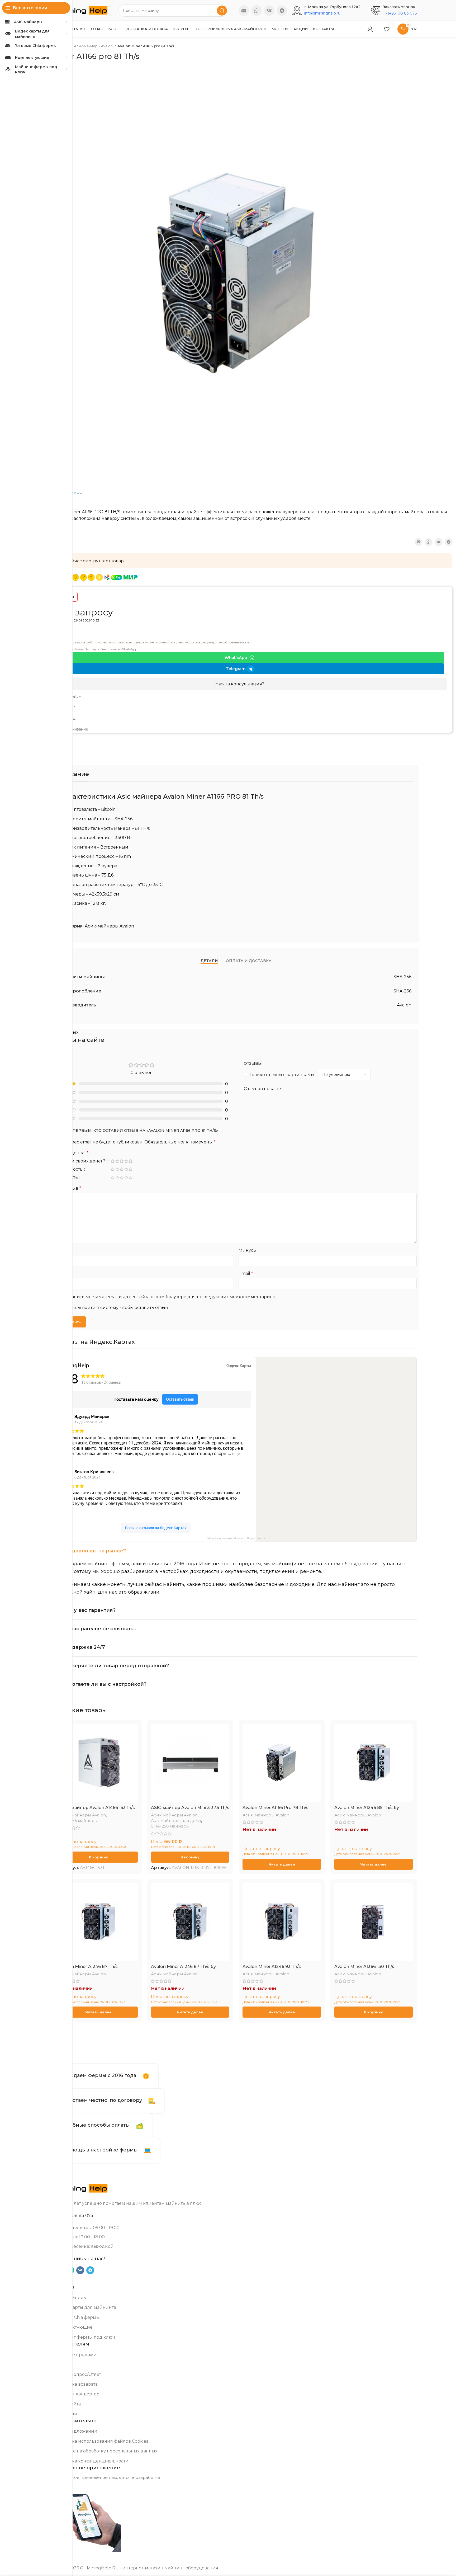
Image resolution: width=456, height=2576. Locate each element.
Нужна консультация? (240, 684)
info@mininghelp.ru (322, 13)
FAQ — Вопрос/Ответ (78, 2374)
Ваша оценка (72, 1153)
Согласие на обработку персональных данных (106, 2451)
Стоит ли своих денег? (81, 1161)
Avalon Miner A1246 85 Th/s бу (367, 1808)
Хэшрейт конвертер (77, 2394)
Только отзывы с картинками (282, 1075)
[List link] (240, 697)
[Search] (222, 11)
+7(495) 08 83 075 (400, 13)
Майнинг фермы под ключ (85, 2337)
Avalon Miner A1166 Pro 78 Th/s (275, 1808)
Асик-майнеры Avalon (94, 46)
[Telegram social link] (282, 11)
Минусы (248, 1250)
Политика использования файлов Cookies (102, 2441)
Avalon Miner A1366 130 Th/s (364, 1967)
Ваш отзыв (68, 1188)
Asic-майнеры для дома (176, 1821)
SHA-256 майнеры (78, 1821)
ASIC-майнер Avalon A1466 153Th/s (97, 1808)
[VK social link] (269, 11)
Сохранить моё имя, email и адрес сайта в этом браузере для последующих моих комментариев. (168, 1297)
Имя (61, 1273)
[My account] (370, 29)
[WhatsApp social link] (256, 11)
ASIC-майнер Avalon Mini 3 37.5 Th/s (190, 1808)
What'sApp (236, 658)
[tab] (209, 961)
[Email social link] (244, 11)
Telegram (236, 669)
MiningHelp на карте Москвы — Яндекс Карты (236, 1538)
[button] (98, 1857)
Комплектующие (74, 2327)
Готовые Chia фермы (77, 2317)
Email (246, 1273)
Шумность (67, 1178)
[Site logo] (82, 10)
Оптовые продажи (76, 2355)
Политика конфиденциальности (92, 2461)
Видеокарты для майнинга (86, 2307)
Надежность (69, 1169)
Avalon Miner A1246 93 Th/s (272, 1967)
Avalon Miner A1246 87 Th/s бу (183, 1967)
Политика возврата (76, 2384)
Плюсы (63, 1250)
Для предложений (76, 2431)
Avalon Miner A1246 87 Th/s (88, 1967)
